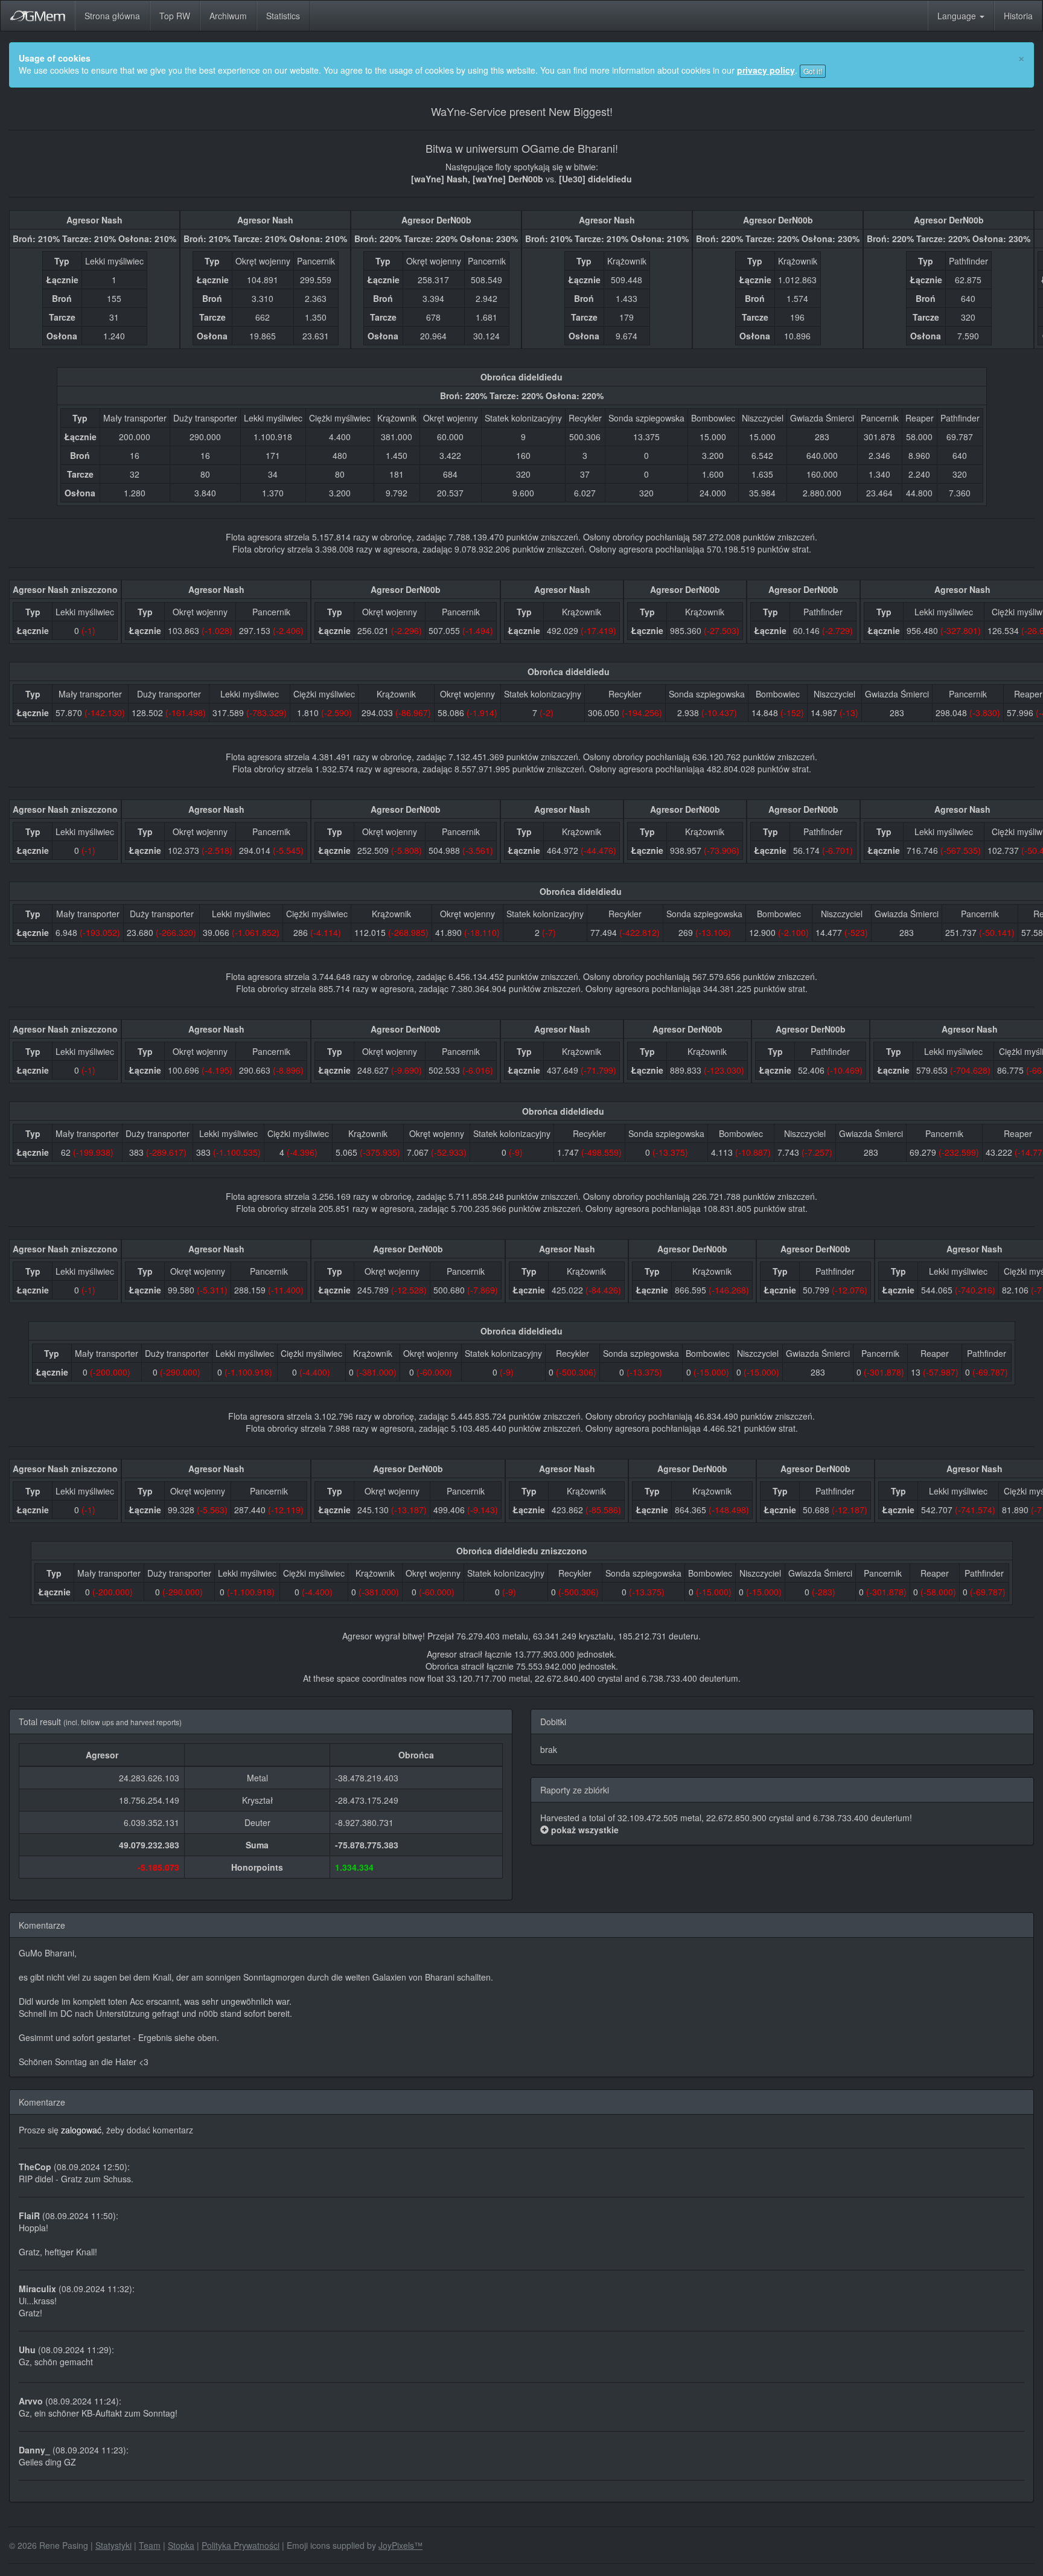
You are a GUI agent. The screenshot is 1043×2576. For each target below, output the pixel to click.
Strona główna (112, 16)
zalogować (81, 2130)
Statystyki (113, 2545)
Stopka (181, 2545)
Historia (1018, 16)
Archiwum (228, 16)
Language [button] (958, 16)
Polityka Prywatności (241, 2545)
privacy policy (766, 70)
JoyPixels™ (400, 2545)
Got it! (813, 71)
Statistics (283, 16)
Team (150, 2545)
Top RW (175, 16)
